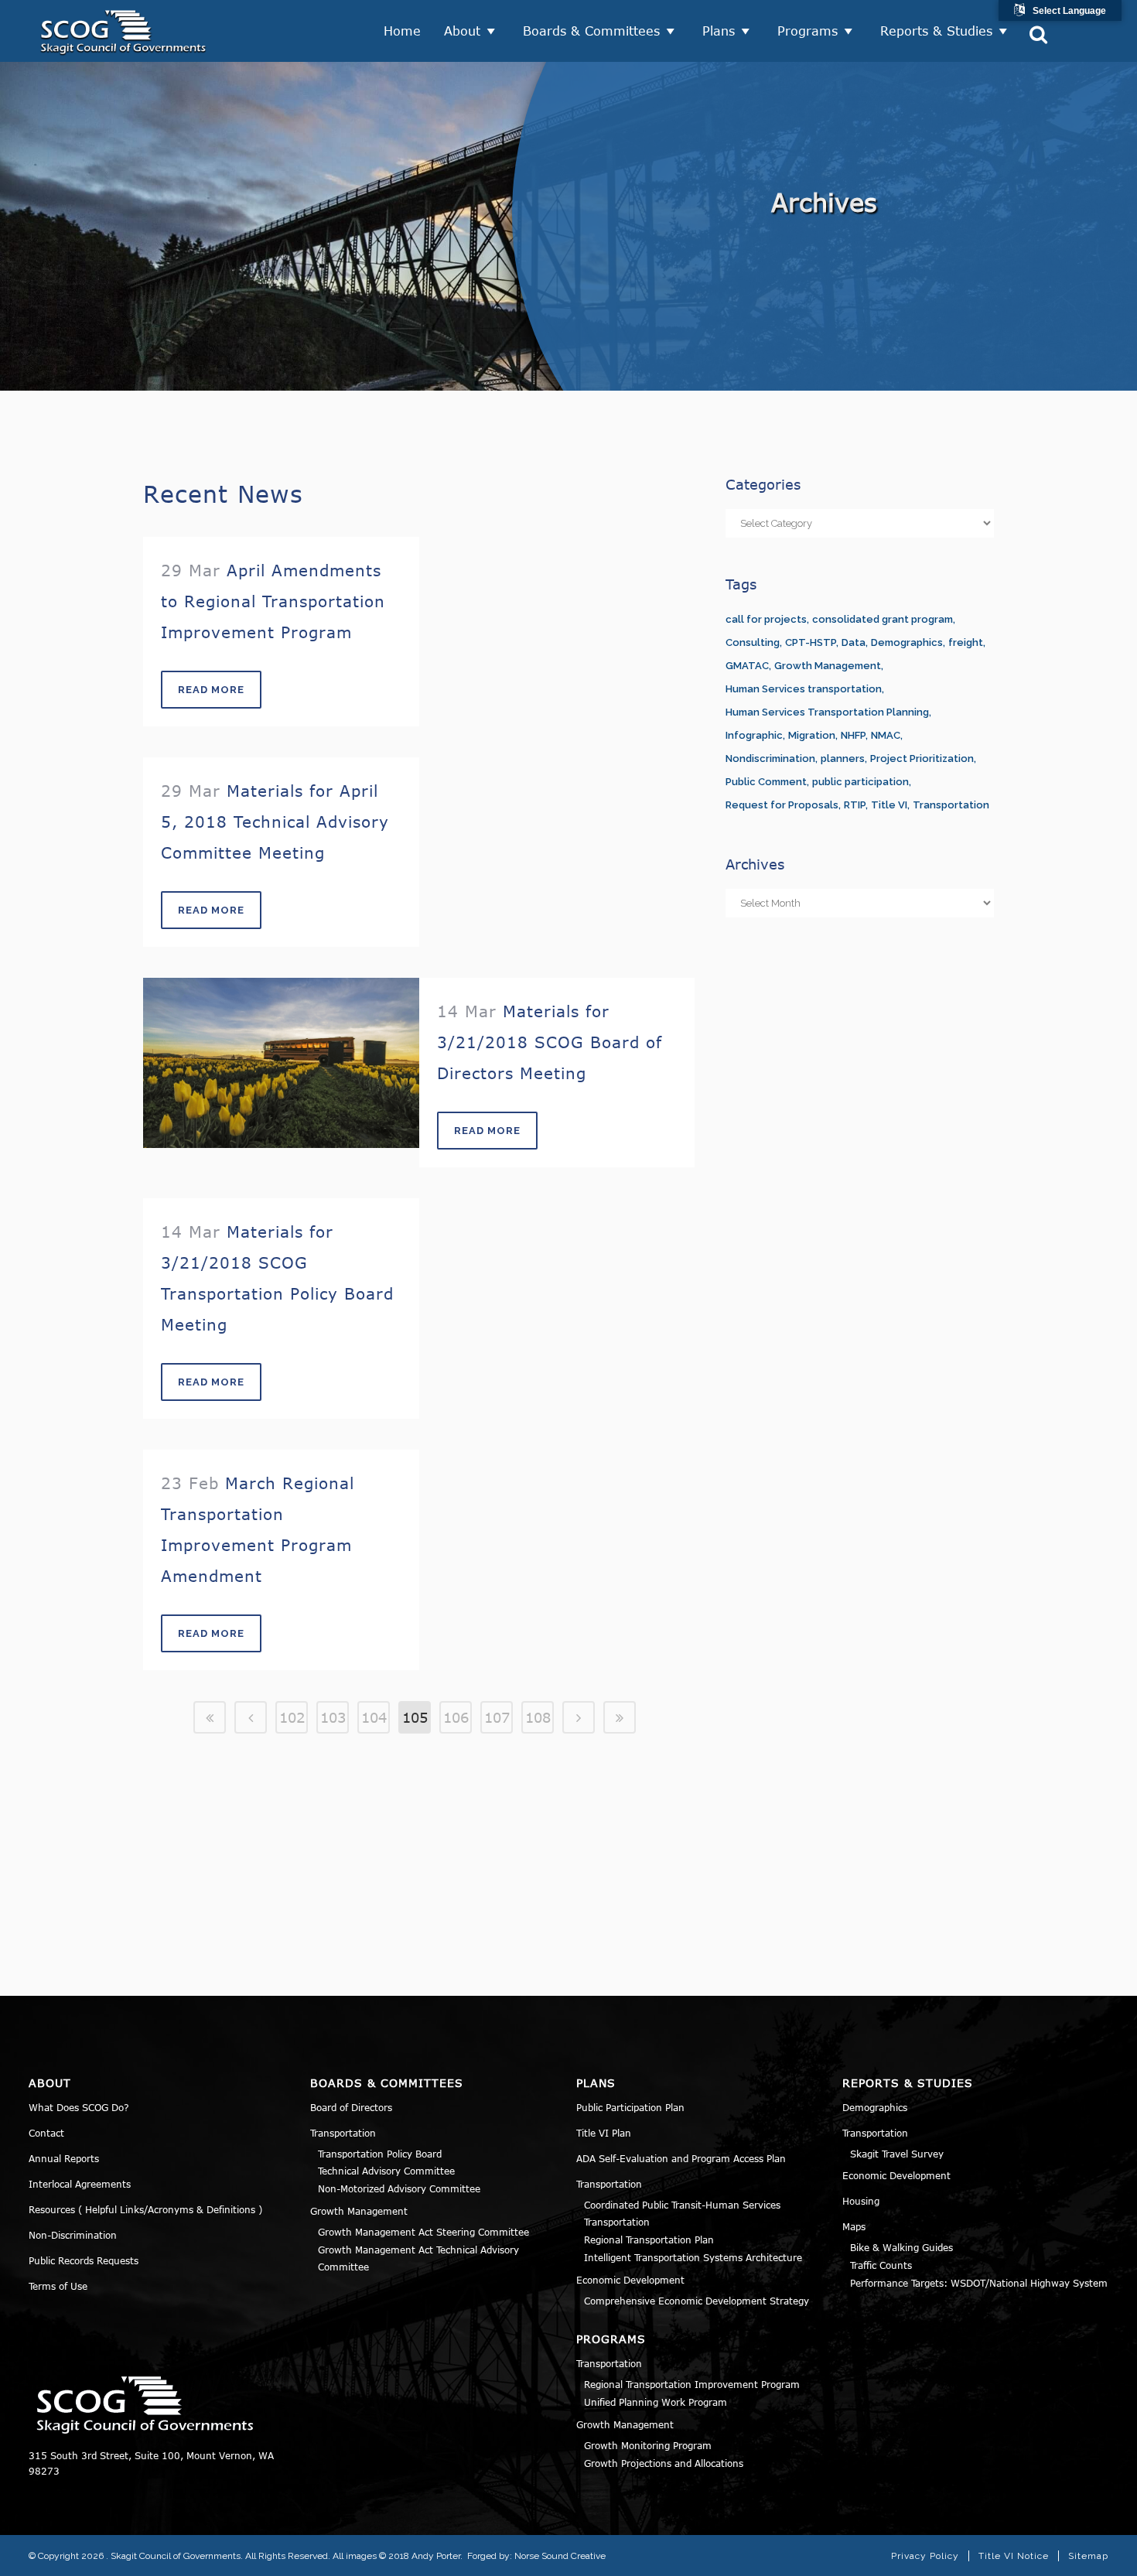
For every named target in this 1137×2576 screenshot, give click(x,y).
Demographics (907, 642)
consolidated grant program (883, 619)
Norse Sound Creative (560, 2556)
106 (456, 1717)
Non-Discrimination (73, 2235)
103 (333, 1717)
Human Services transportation (804, 689)
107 (497, 1717)
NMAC (886, 735)
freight (966, 642)
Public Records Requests (84, 2260)
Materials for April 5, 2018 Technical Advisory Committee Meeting (275, 821)
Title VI (889, 805)
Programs (808, 31)
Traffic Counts (881, 2265)
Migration (812, 735)
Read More (211, 690)
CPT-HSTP (811, 642)
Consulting (753, 642)
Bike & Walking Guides (901, 2247)
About (462, 31)
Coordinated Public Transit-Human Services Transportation (682, 2214)
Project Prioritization (922, 758)
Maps (854, 2226)
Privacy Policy (925, 2556)
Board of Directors (351, 2107)
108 (538, 1717)
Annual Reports (64, 2158)
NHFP (853, 735)
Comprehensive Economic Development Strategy (697, 2301)
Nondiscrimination (770, 758)
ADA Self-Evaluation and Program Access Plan (681, 2158)
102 (292, 1717)
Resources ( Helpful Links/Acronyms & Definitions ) (145, 2209)
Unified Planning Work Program (656, 2402)
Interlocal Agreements (80, 2184)
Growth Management (828, 666)
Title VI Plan (604, 2133)
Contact (46, 2133)
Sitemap (1088, 2556)
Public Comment (766, 782)
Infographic (754, 735)
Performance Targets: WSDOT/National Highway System (979, 2283)
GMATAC (747, 666)
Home (402, 31)
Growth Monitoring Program (648, 2445)
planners (843, 758)
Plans (719, 31)
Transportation (951, 805)
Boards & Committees (591, 31)
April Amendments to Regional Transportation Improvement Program (273, 601)
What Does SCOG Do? (79, 2107)
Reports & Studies (936, 31)
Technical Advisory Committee (386, 2171)
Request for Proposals (782, 805)
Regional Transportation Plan (649, 2239)
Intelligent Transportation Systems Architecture (693, 2257)
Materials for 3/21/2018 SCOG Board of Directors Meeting (550, 1042)
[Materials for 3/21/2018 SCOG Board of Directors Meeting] (281, 1063)
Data (854, 642)
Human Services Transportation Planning (827, 712)
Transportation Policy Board (380, 2154)
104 (374, 1717)
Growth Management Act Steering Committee (423, 2232)
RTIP (855, 805)
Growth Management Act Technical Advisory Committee (418, 2258)
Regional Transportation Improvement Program (692, 2384)
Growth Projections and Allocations (664, 2463)
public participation (860, 782)
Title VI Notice (1014, 2556)
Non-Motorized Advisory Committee (399, 2188)
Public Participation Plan (630, 2107)
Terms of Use (58, 2286)
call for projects (766, 619)
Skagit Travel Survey (897, 2154)
